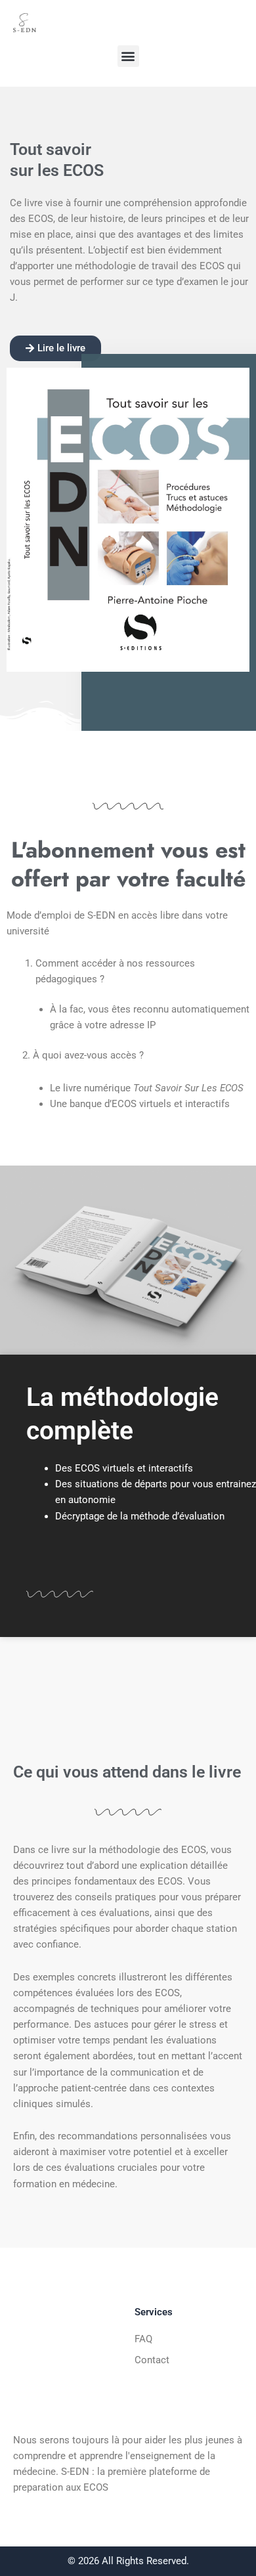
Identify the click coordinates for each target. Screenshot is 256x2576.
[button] (128, 56)
